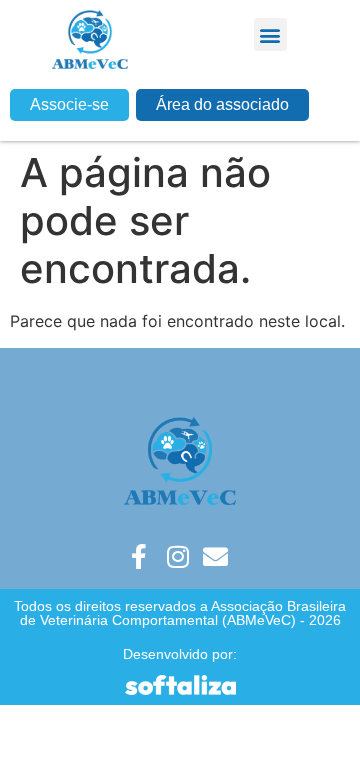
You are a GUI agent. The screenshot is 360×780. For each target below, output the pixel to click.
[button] (270, 34)
